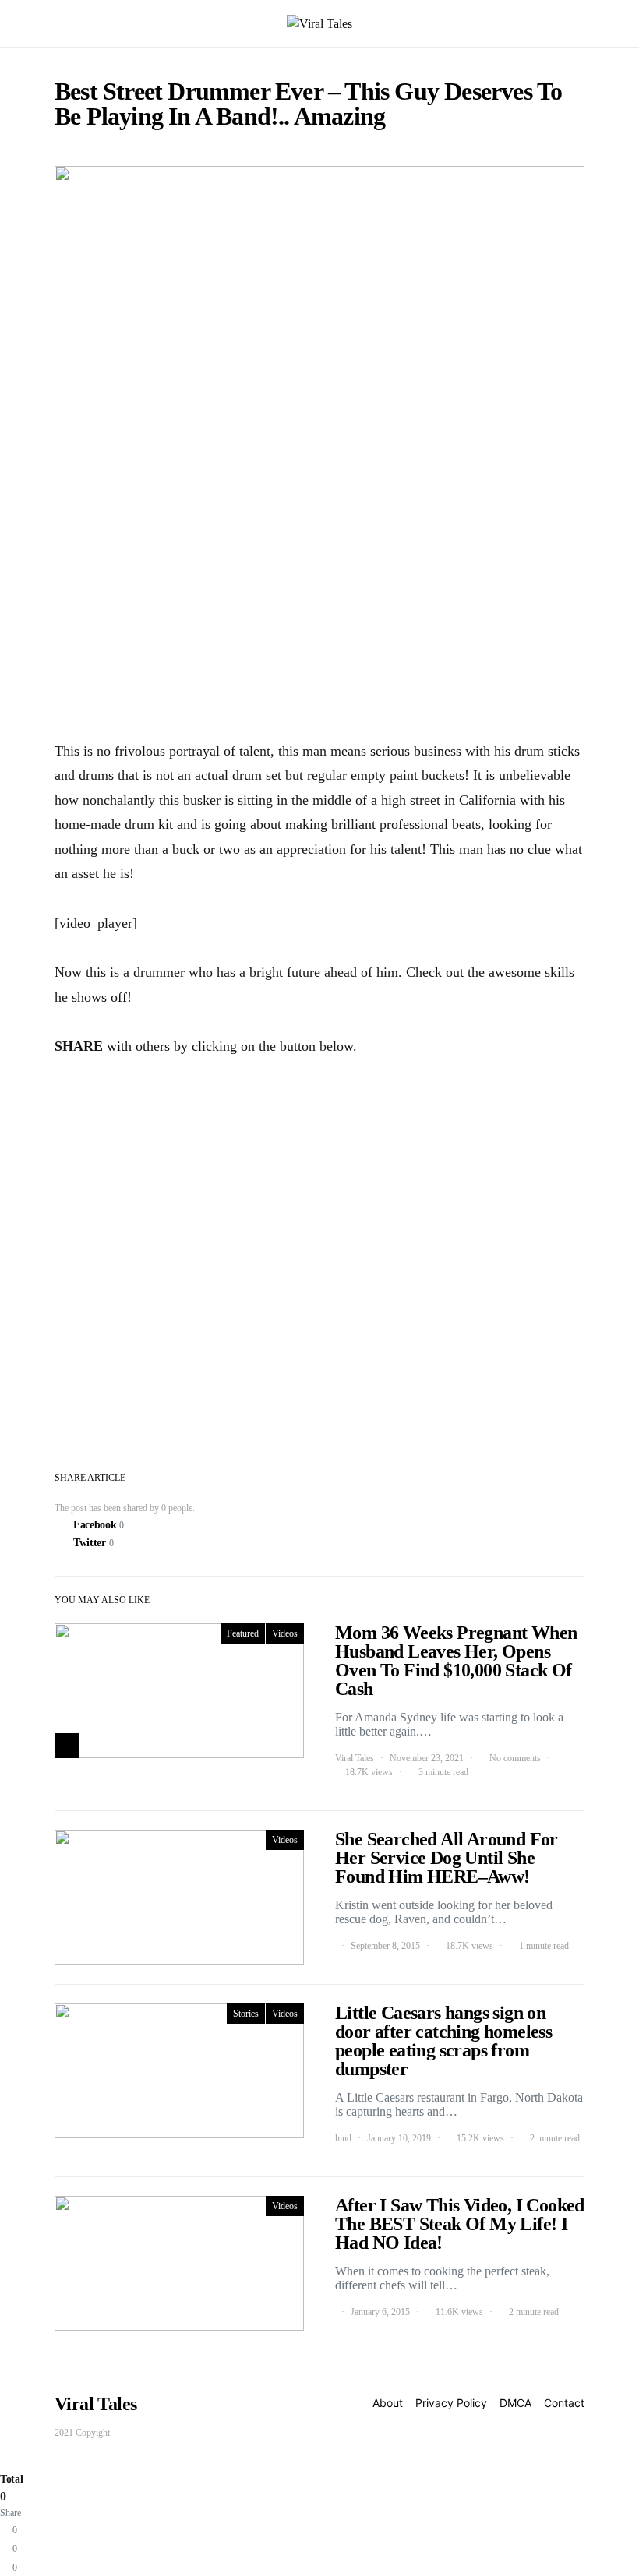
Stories (246, 2014)
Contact (564, 2403)
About (388, 2403)
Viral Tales (355, 1758)
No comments (515, 1758)
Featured (243, 1633)
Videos (285, 1633)
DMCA (515, 2403)
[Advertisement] (319, 605)
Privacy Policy (451, 2403)
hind (343, 2138)
